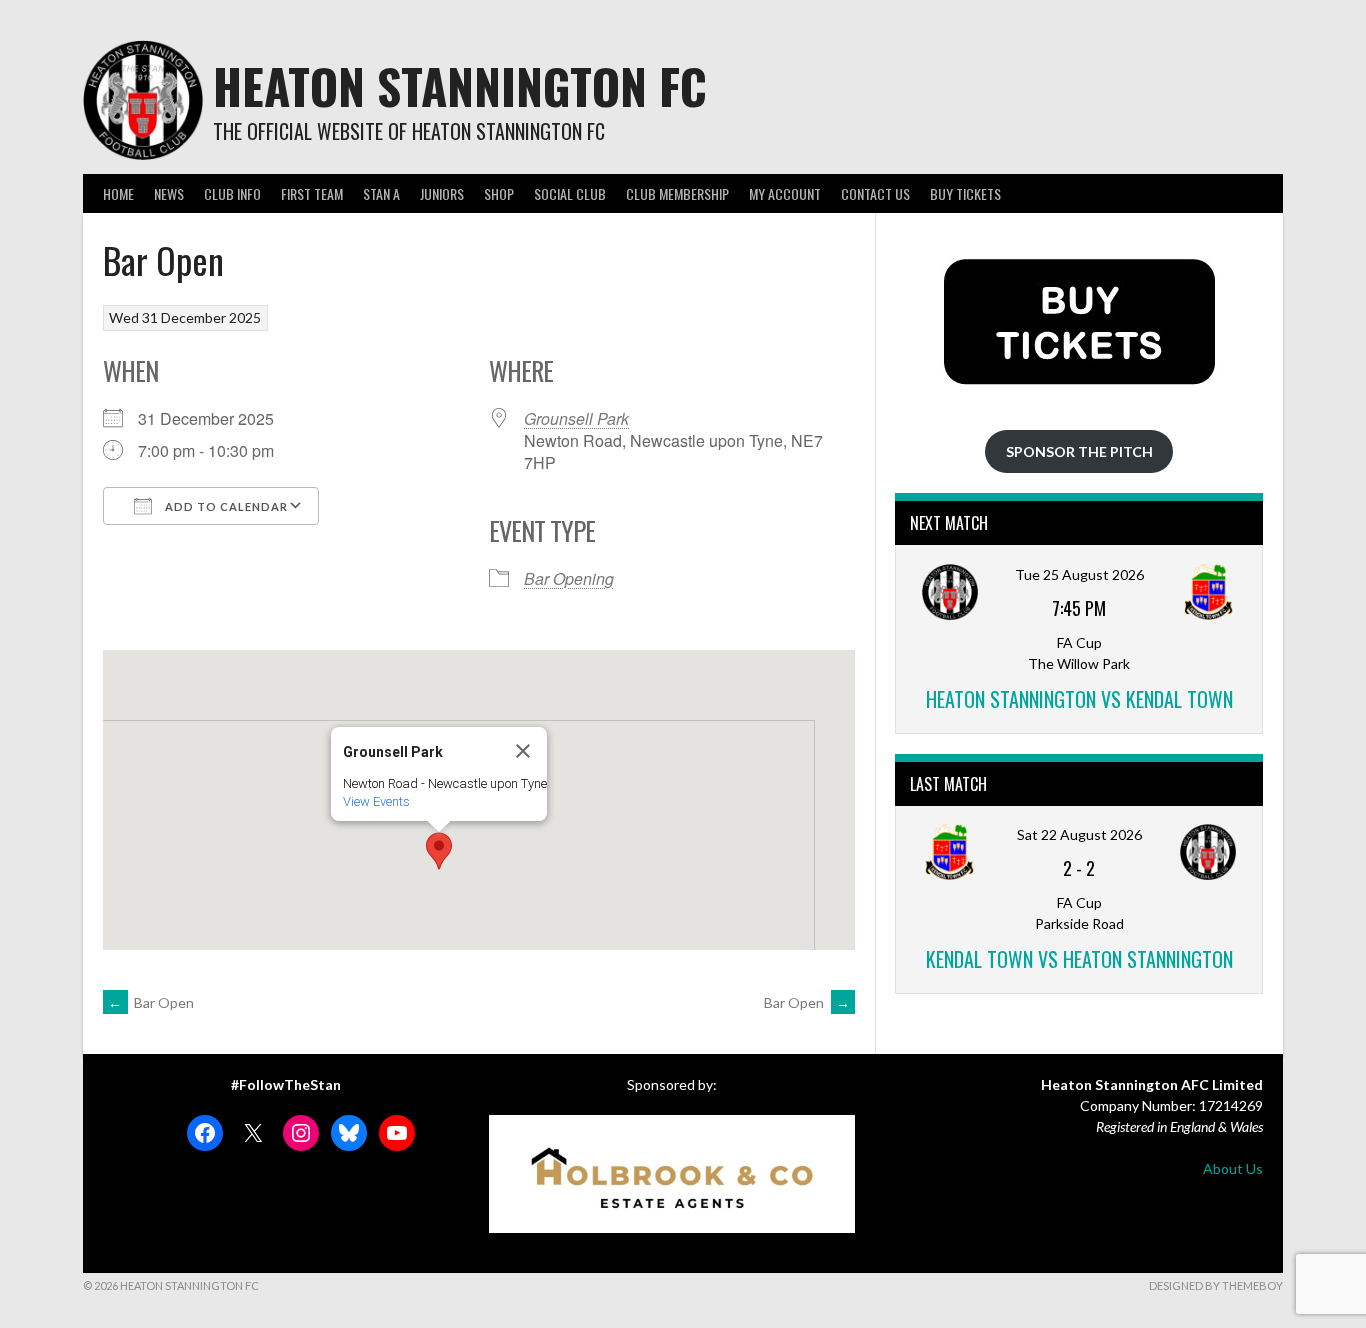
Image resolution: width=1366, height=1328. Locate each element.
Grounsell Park (576, 418)
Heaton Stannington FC (460, 85)
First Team (312, 193)
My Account (785, 193)
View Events (376, 801)
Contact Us (875, 193)
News (169, 193)
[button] (439, 851)
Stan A (381, 193)
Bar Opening (569, 578)
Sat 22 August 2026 (1079, 834)
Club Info (232, 193)
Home (118, 193)
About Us (1233, 1168)
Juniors (442, 193)
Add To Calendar (225, 506)
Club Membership (677, 193)
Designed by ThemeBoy (1216, 1285)
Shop (499, 193)
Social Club (570, 193)
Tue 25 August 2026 (1079, 574)
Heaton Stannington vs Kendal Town (1079, 699)
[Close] (523, 751)
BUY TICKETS (965, 193)
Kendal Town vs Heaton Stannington (1079, 959)
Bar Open (151, 1002)
